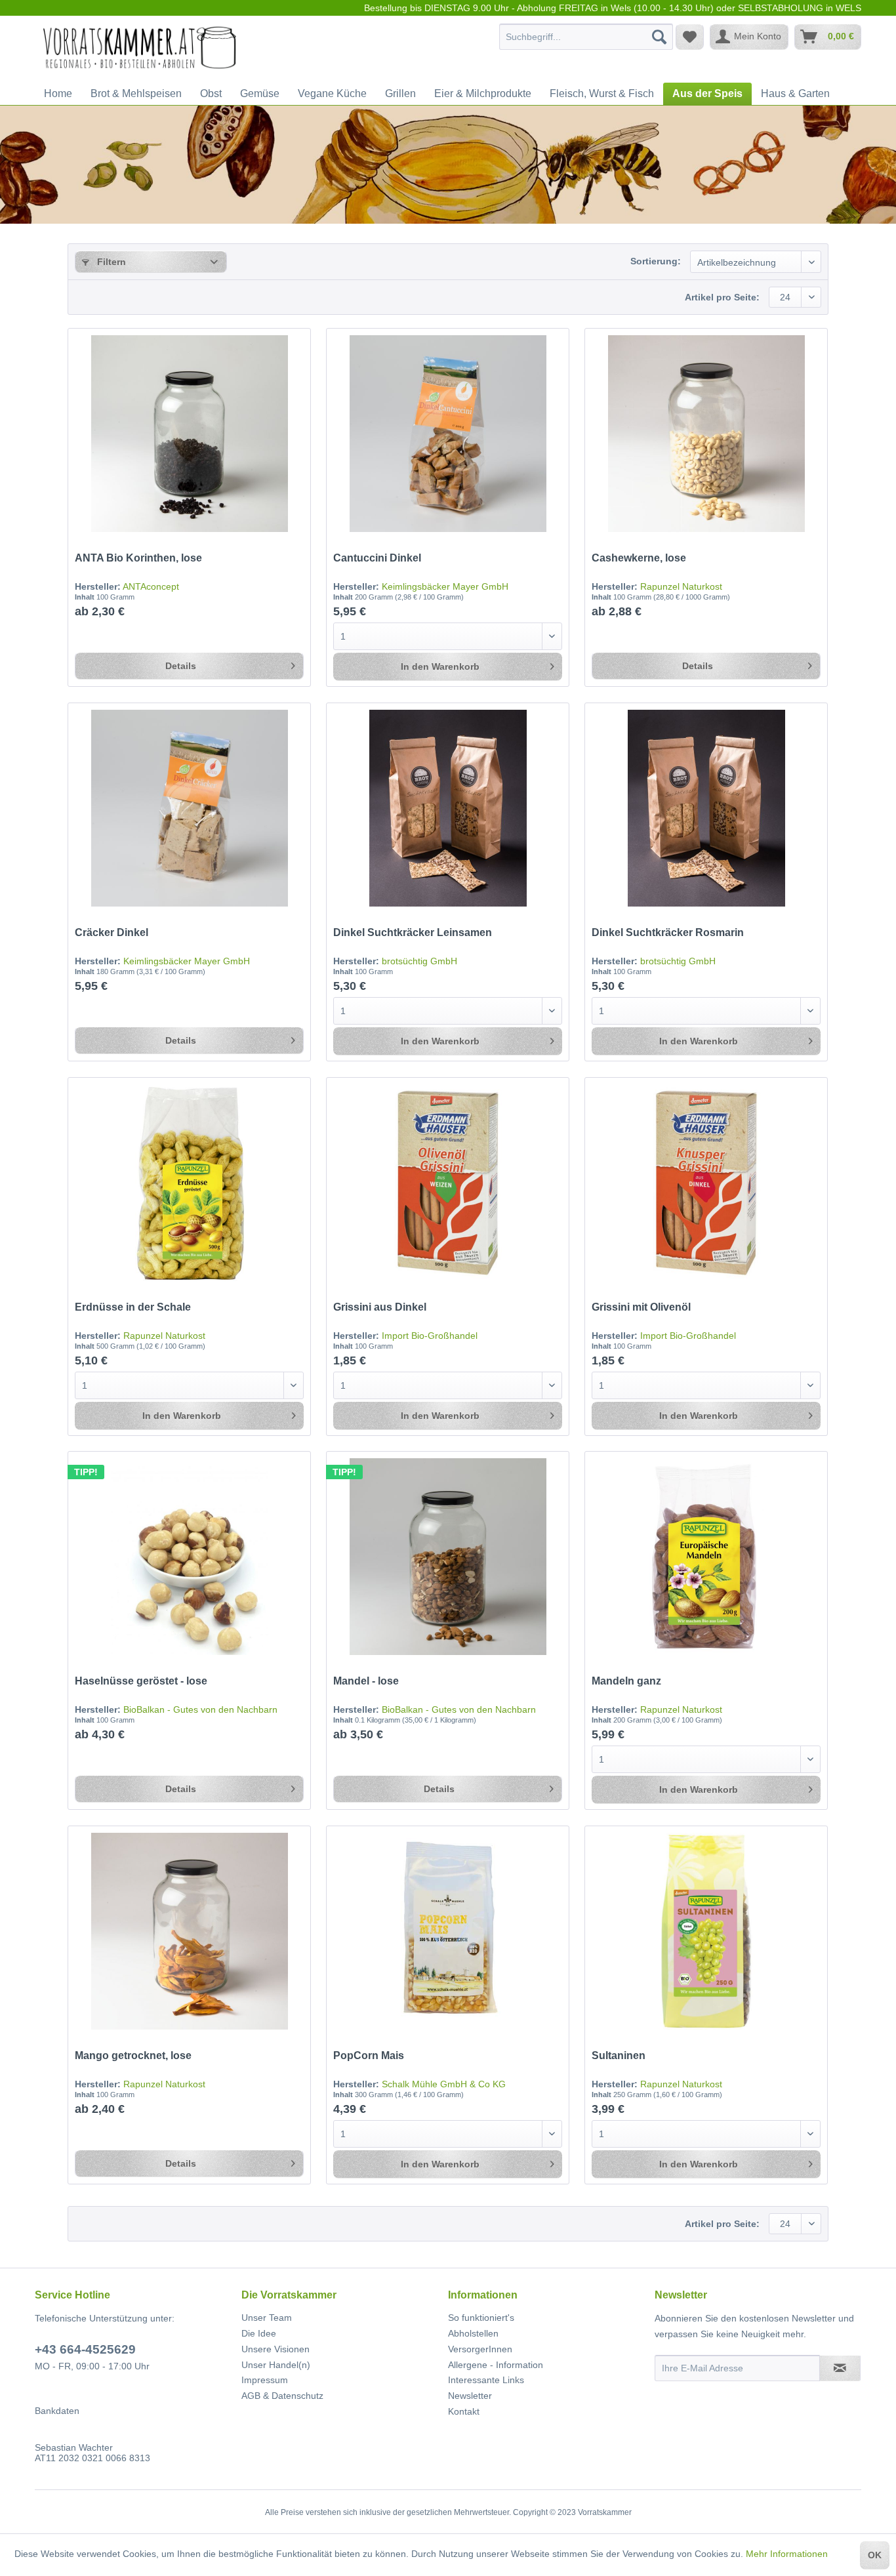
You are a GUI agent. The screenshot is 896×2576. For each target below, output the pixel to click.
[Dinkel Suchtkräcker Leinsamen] (447, 808)
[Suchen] (659, 37)
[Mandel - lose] (447, 1557)
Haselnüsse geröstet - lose (141, 1681)
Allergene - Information (496, 2365)
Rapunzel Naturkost (681, 586)
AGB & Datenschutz (282, 2396)
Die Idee (259, 2333)
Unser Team (267, 2318)
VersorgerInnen (480, 2349)
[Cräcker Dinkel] (189, 808)
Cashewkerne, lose (639, 558)
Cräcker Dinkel (112, 932)
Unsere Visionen (275, 2349)
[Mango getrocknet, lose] (189, 1931)
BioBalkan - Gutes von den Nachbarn (200, 1709)
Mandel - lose (366, 1681)
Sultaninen (619, 2055)
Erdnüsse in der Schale (133, 1307)
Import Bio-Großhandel (430, 1336)
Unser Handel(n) (276, 2365)
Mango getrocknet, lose (133, 2055)
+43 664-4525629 (85, 2349)
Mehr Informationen (787, 2554)
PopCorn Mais (369, 2055)
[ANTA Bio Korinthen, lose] (189, 434)
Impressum (265, 2380)
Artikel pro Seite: (722, 297)
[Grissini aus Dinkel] (447, 1183)
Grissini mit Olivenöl (641, 1307)
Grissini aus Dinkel (380, 1307)
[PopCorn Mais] (447, 1931)
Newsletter (470, 2396)
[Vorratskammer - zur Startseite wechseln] (140, 50)
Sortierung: (656, 261)
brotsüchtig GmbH (419, 961)
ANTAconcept (151, 586)
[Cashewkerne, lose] (706, 434)
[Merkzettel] (690, 37)
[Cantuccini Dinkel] (447, 434)
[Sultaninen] (706, 1931)
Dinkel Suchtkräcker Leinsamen (413, 932)
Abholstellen (473, 2333)
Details (181, 666)
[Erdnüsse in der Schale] (189, 1183)
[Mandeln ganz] (706, 1557)
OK (875, 2555)
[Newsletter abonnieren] (840, 2368)
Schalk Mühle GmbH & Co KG (444, 2084)
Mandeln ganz (626, 1681)
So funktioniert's (481, 2318)
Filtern (110, 262)
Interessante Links (486, 2380)
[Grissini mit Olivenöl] (706, 1183)
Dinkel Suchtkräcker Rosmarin (668, 932)
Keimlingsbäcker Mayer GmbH (445, 586)
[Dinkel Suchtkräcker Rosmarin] (706, 808)
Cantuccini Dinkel (377, 558)
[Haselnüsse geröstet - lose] (189, 1557)
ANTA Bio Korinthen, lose (138, 558)
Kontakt (464, 2411)
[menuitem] (586, 37)
